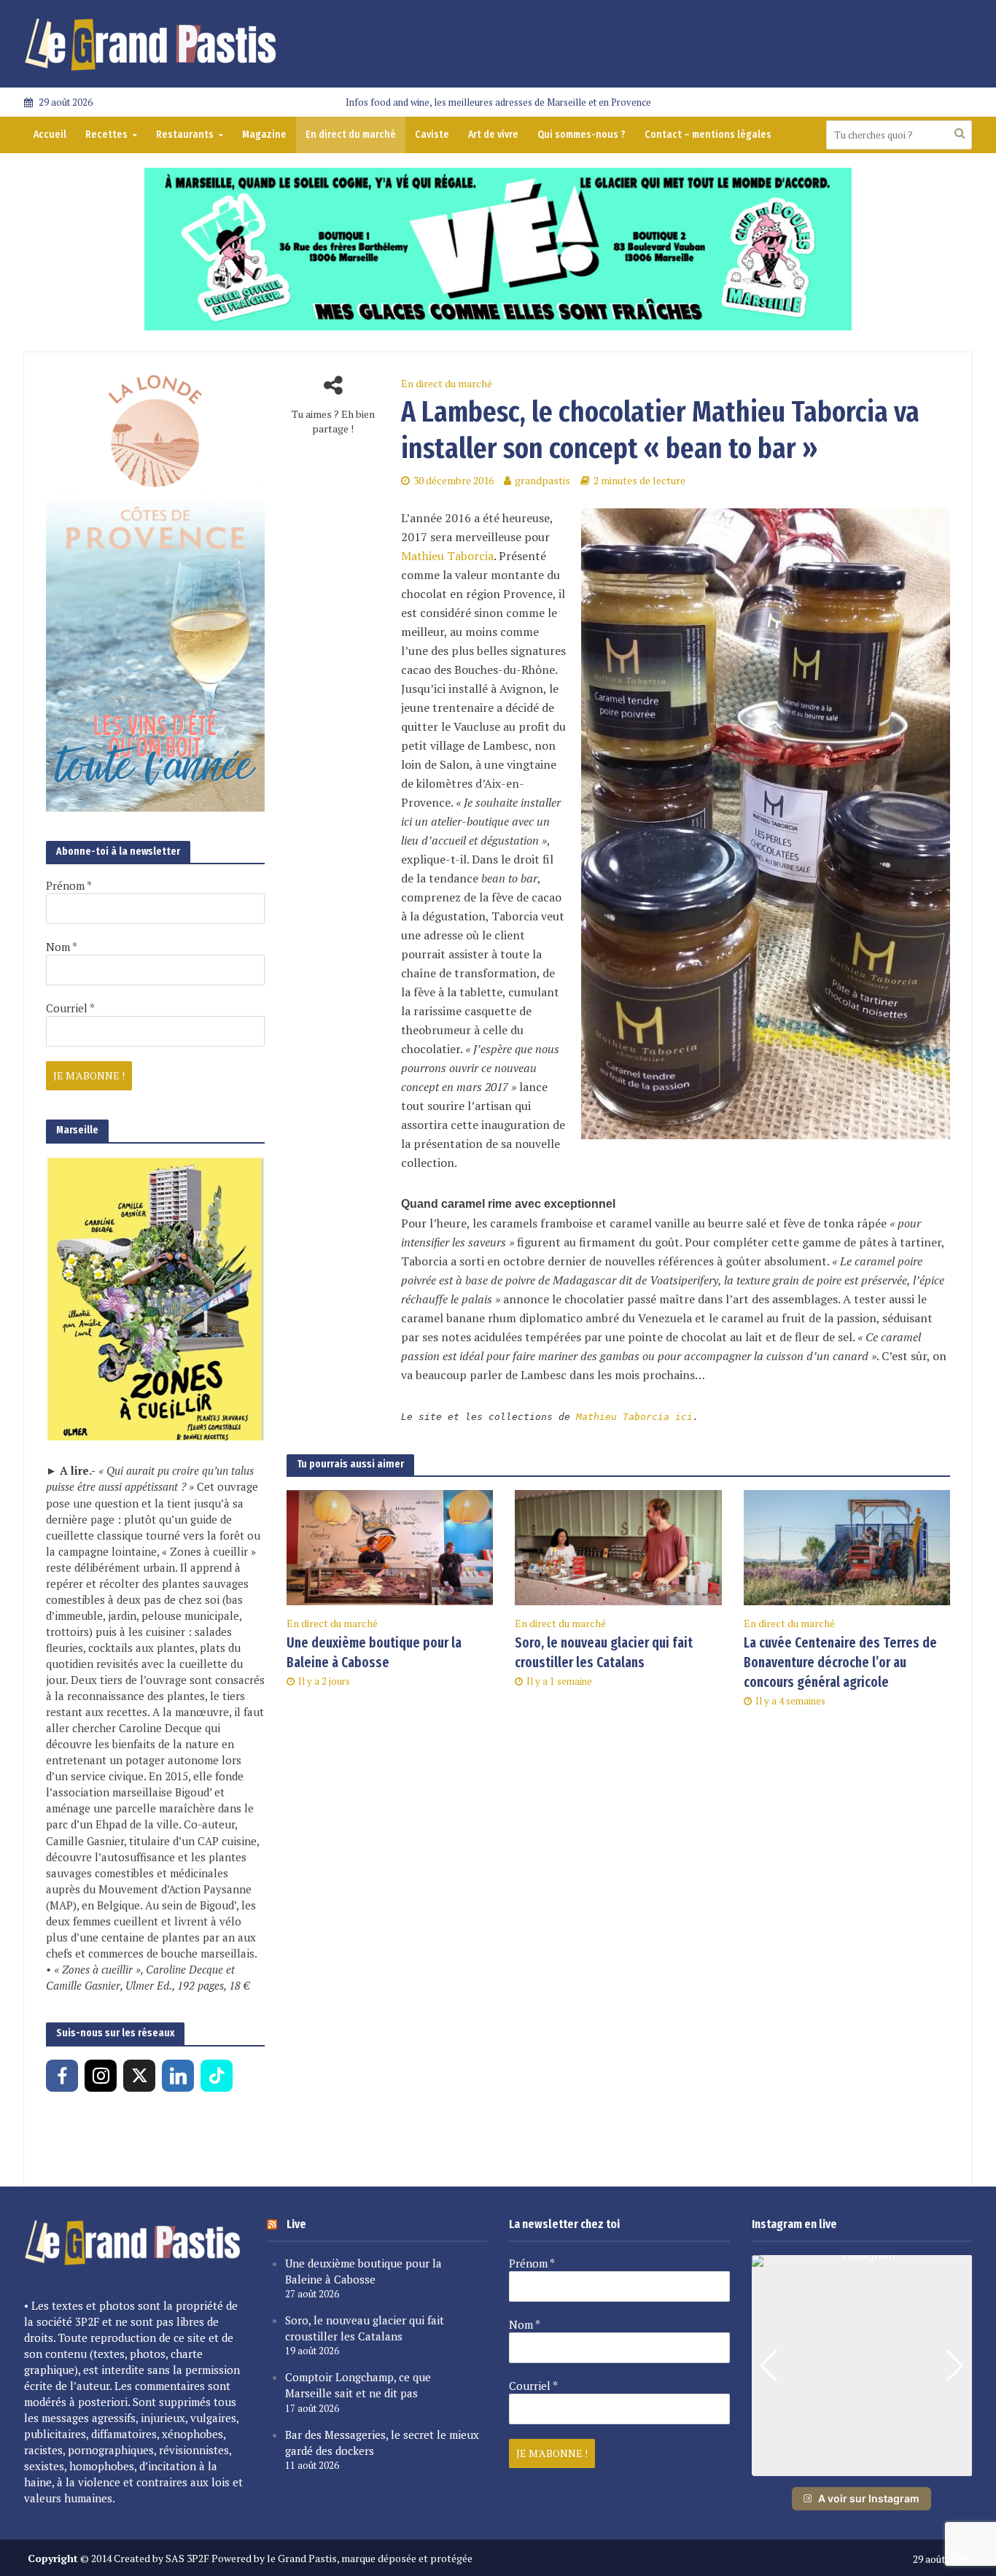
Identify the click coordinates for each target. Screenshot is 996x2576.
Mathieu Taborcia (447, 556)
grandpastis (542, 480)
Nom (62, 947)
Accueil (50, 135)
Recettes (106, 135)
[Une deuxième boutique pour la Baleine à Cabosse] (390, 1546)
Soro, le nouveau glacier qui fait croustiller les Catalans (604, 1653)
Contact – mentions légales (708, 135)
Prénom (69, 885)
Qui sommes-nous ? (581, 135)
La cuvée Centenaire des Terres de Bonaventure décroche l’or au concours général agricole (840, 1663)
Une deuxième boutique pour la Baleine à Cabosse (374, 1653)
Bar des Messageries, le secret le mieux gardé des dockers (382, 2443)
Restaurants (185, 135)
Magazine (264, 135)
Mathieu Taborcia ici (634, 1417)
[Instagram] (101, 2076)
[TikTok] (217, 2076)
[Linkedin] (178, 2076)
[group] (862, 2366)
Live (296, 2224)
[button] (862, 2466)
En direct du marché (351, 135)
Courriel (70, 1008)
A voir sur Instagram (869, 2498)
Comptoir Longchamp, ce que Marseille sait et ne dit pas (358, 2385)
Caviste (432, 135)
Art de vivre (493, 135)
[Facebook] (62, 2076)
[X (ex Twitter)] (139, 2076)
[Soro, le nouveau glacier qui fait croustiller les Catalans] (618, 1546)
